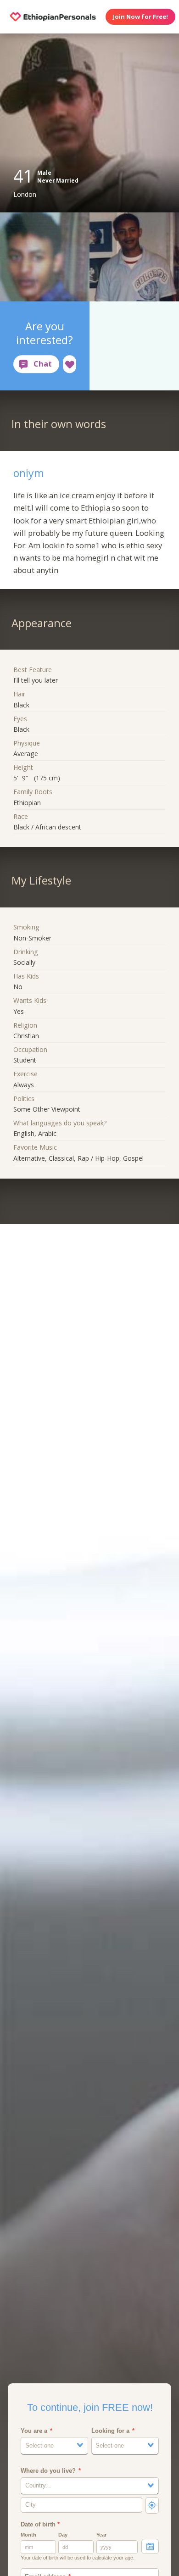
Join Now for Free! (140, 17)
